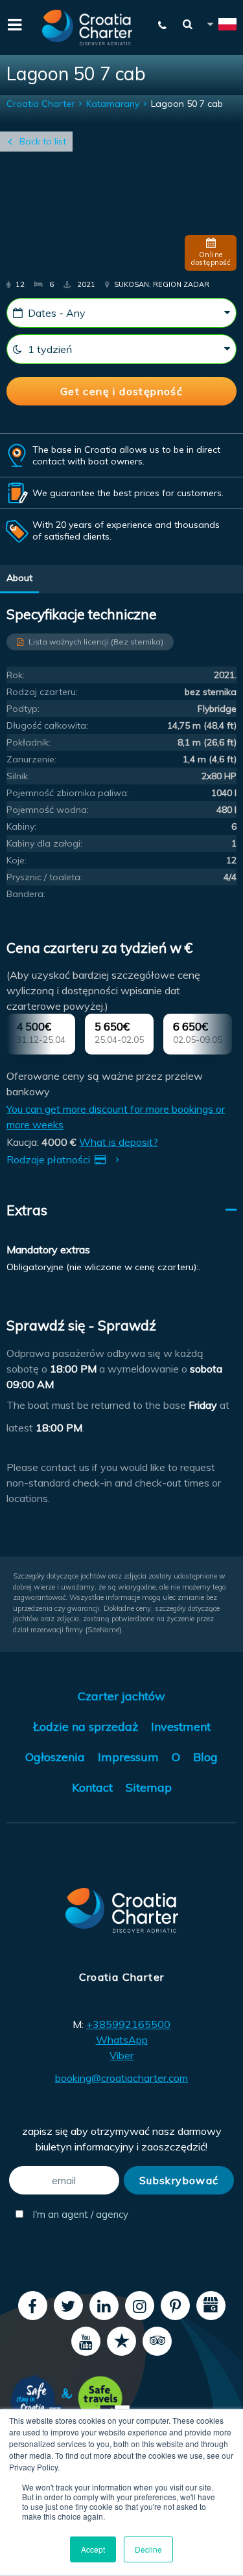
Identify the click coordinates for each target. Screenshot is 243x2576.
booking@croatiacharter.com (121, 2078)
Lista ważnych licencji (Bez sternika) (96, 642)
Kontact (92, 1787)
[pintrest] (175, 2306)
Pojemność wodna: (48, 810)
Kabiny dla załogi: (44, 843)
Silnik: (18, 776)
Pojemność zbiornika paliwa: (68, 793)
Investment (181, 1727)
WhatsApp (122, 2040)
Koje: (17, 860)
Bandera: (26, 894)
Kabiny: (21, 826)
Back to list (43, 141)
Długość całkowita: (47, 725)
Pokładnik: (29, 742)
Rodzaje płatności (50, 1159)
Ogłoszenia (55, 1757)
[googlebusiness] (211, 2306)
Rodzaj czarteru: (42, 692)
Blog (205, 1757)
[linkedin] (104, 2306)
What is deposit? (119, 1142)
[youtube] (86, 2341)
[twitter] (68, 2306)
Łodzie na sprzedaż (86, 1727)
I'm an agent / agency (75, 2214)
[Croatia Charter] (87, 28)
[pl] (221, 26)
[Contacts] (163, 25)
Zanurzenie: (31, 759)
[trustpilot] (121, 2341)
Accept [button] (93, 2549)
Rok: (16, 675)
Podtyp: (23, 709)
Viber (121, 2055)
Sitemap (149, 1787)
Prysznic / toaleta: (44, 877)
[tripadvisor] (157, 2341)
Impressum (128, 1757)
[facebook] (33, 2306)
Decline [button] (148, 2549)
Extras (27, 1210)
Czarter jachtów (121, 1696)
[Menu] (13, 23)
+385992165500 (128, 2024)
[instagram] (140, 2306)
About (19, 578)
